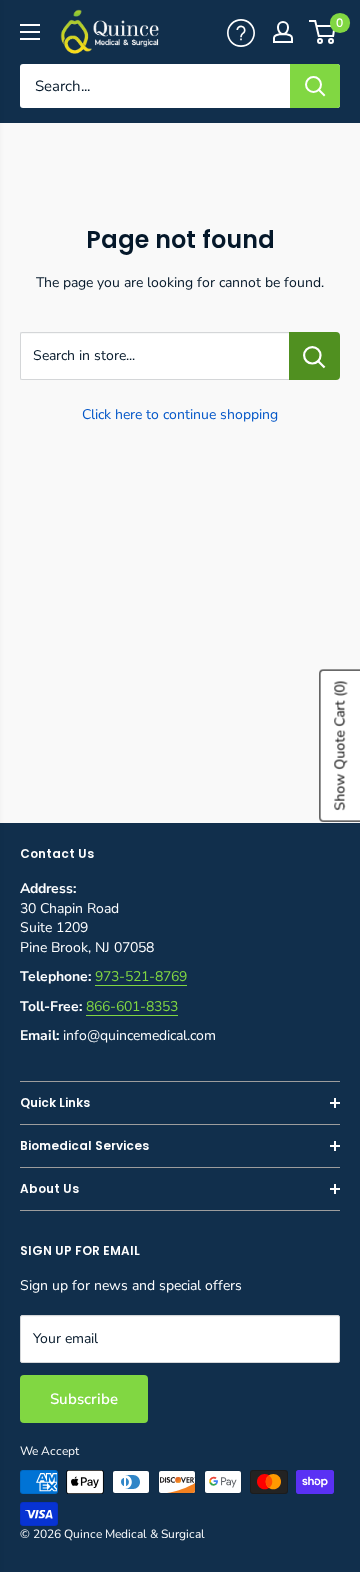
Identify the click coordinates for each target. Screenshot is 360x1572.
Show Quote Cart (339, 745)
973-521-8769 (141, 976)
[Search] (315, 86)
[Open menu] (30, 32)
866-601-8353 (132, 1006)
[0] (323, 32)
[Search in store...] (314, 356)
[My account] (241, 31)
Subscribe (84, 1399)
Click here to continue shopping (180, 414)
